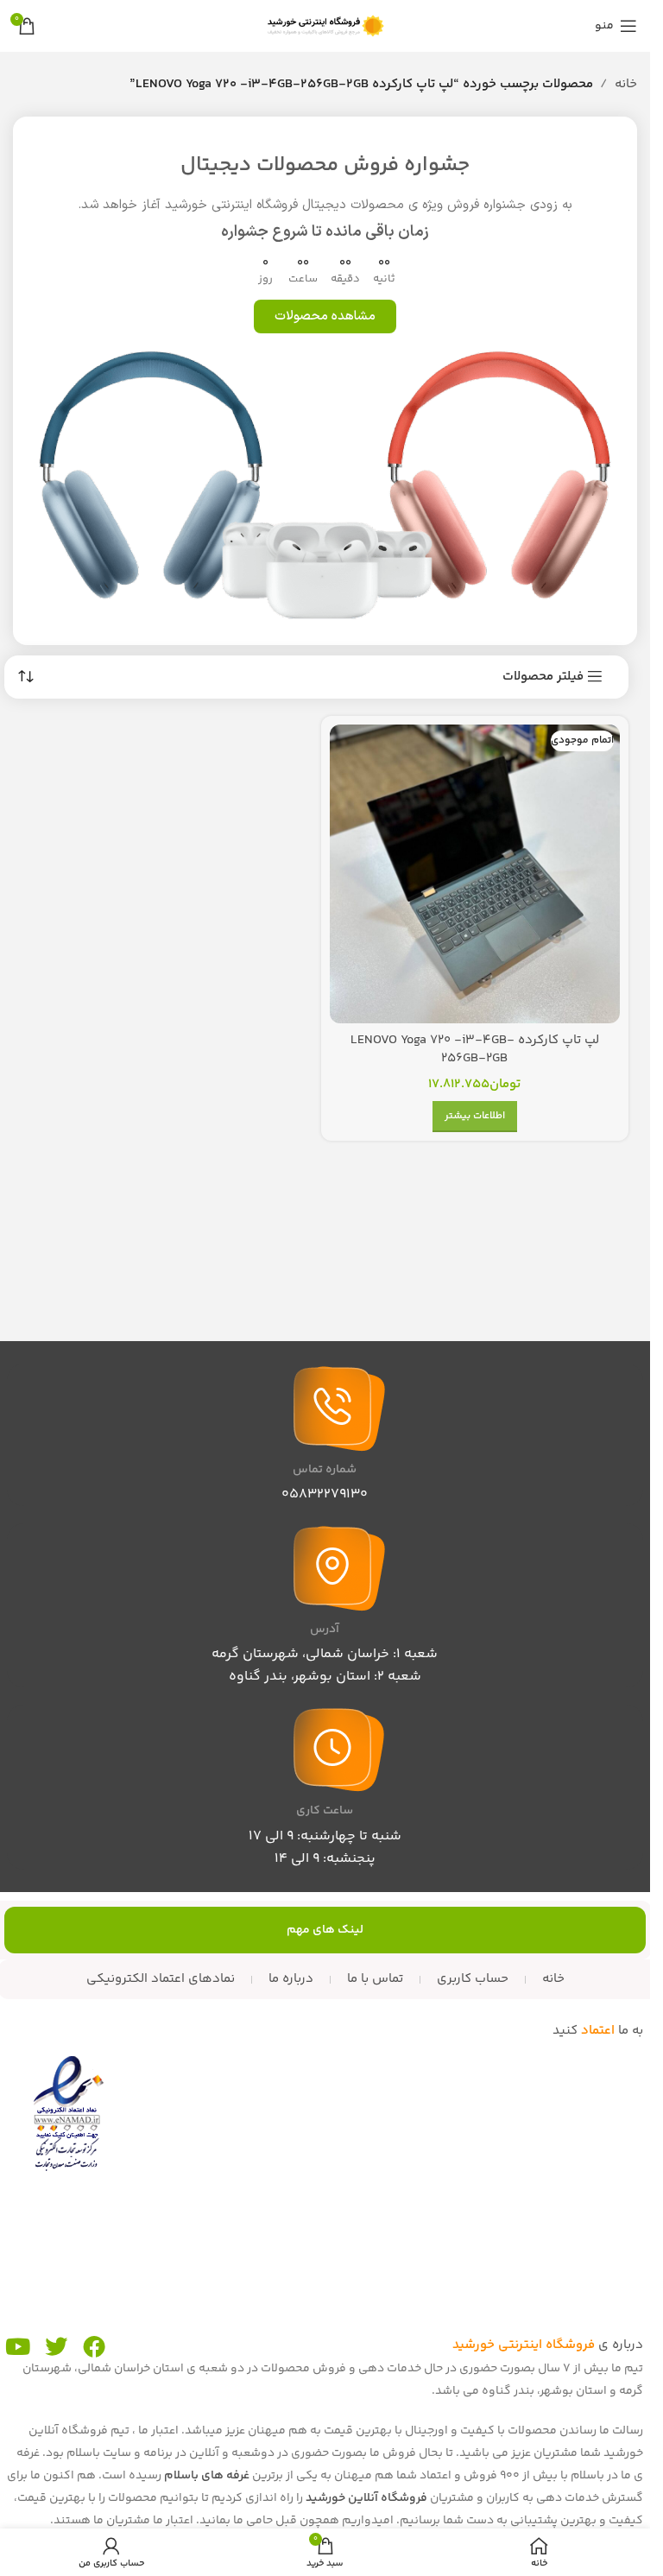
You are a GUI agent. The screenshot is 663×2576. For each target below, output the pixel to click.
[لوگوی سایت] (325, 25)
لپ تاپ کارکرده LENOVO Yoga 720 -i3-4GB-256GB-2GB (475, 1049)
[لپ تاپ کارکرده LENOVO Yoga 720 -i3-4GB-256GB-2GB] (475, 874)
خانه (626, 84)
